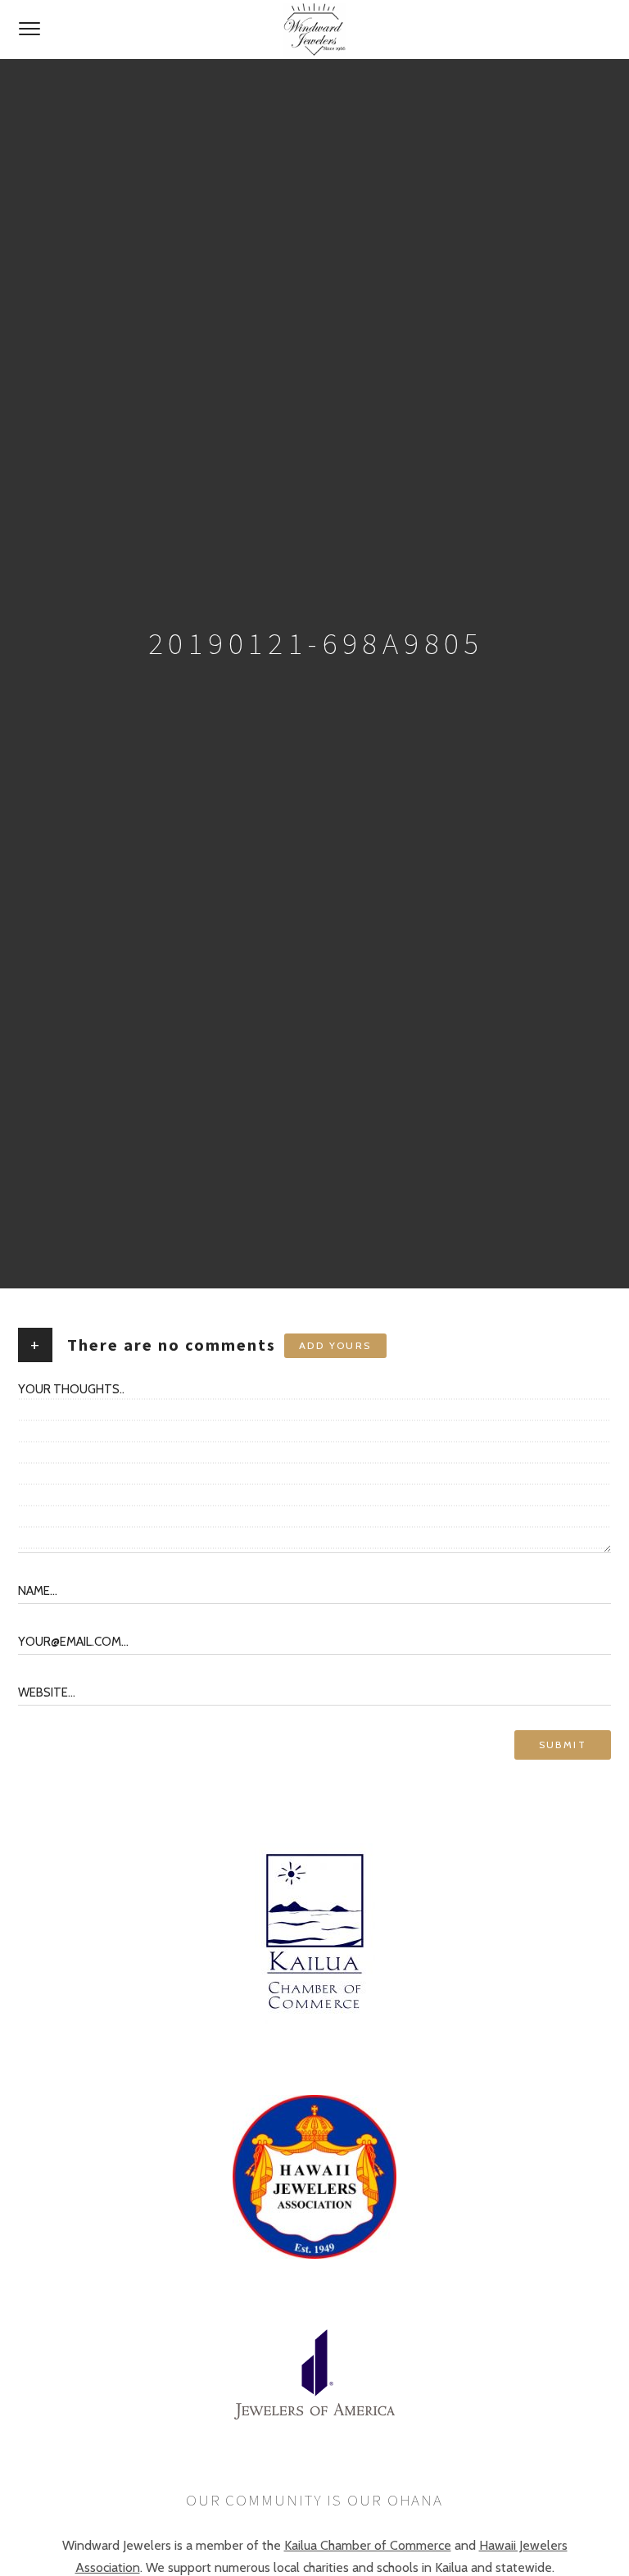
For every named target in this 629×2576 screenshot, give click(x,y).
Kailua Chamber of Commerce (368, 2545)
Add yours (335, 1345)
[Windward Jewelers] (314, 30)
